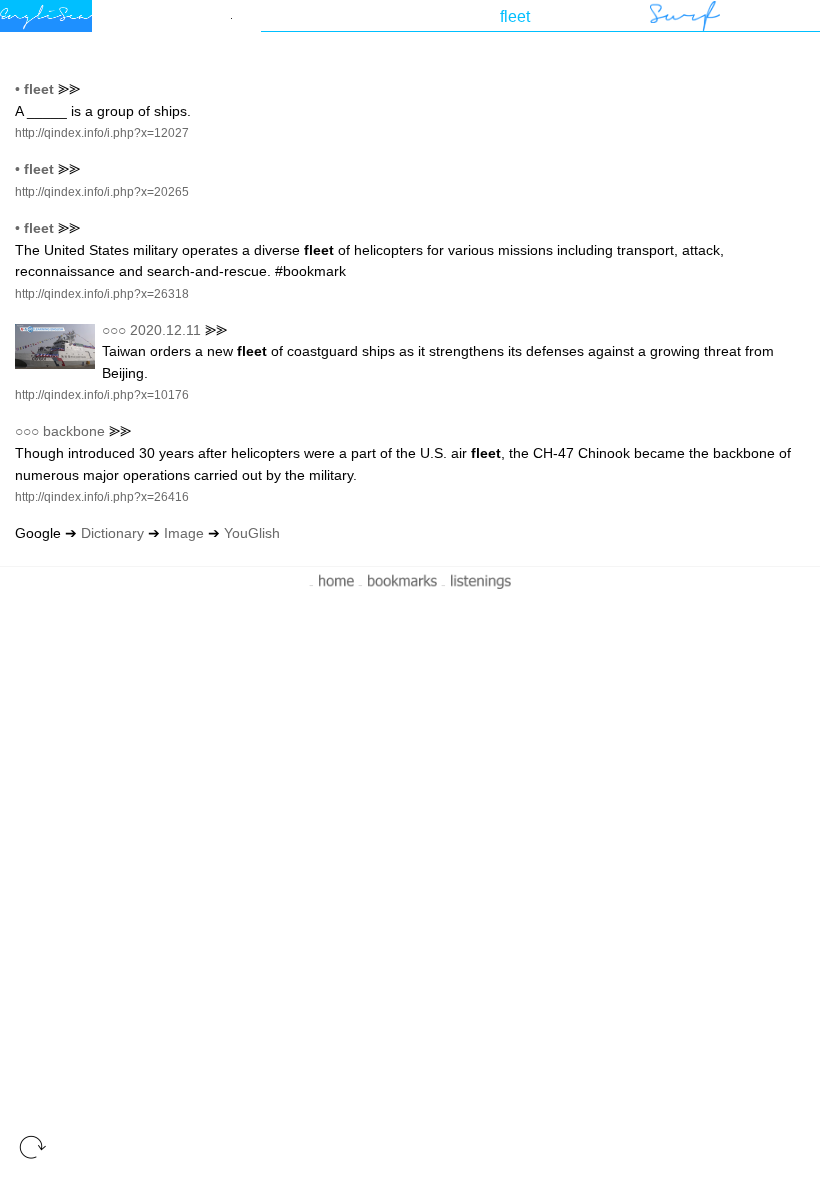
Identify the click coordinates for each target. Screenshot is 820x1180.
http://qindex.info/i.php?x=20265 (102, 192)
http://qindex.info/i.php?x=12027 (102, 133)
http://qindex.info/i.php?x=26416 (102, 497)
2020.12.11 (165, 330)
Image (184, 533)
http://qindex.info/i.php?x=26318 (102, 294)
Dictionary (112, 533)
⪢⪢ (69, 89)
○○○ (114, 330)
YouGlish (252, 533)
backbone (74, 431)
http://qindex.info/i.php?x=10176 (102, 395)
